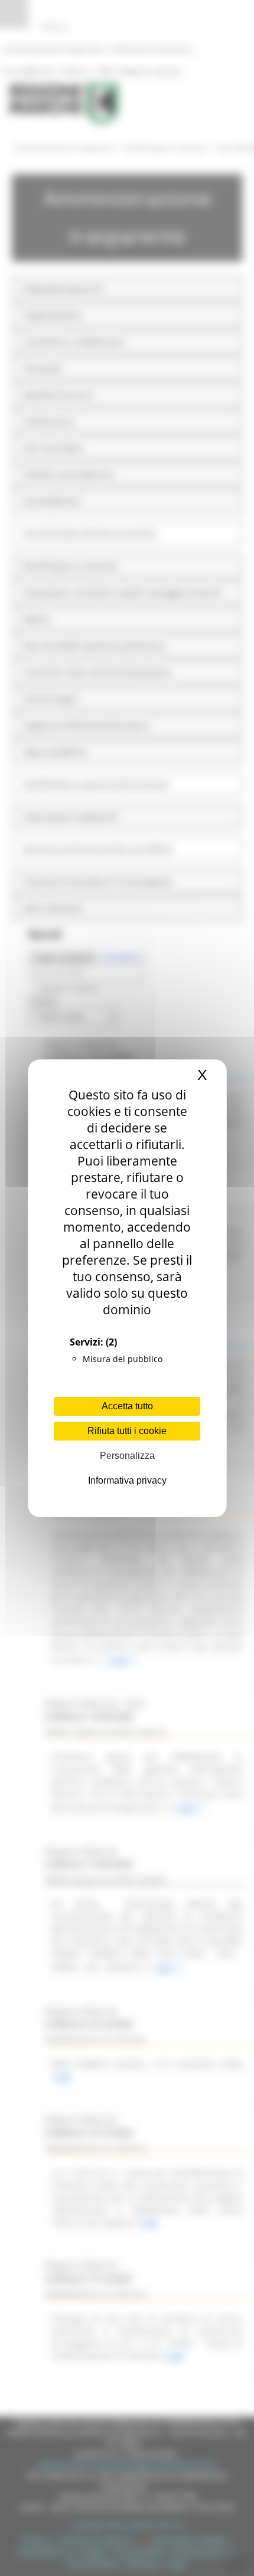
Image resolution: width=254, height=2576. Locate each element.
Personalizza (127, 1456)
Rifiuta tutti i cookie (127, 1431)
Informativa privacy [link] (127, 1480)
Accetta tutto (127, 1406)
